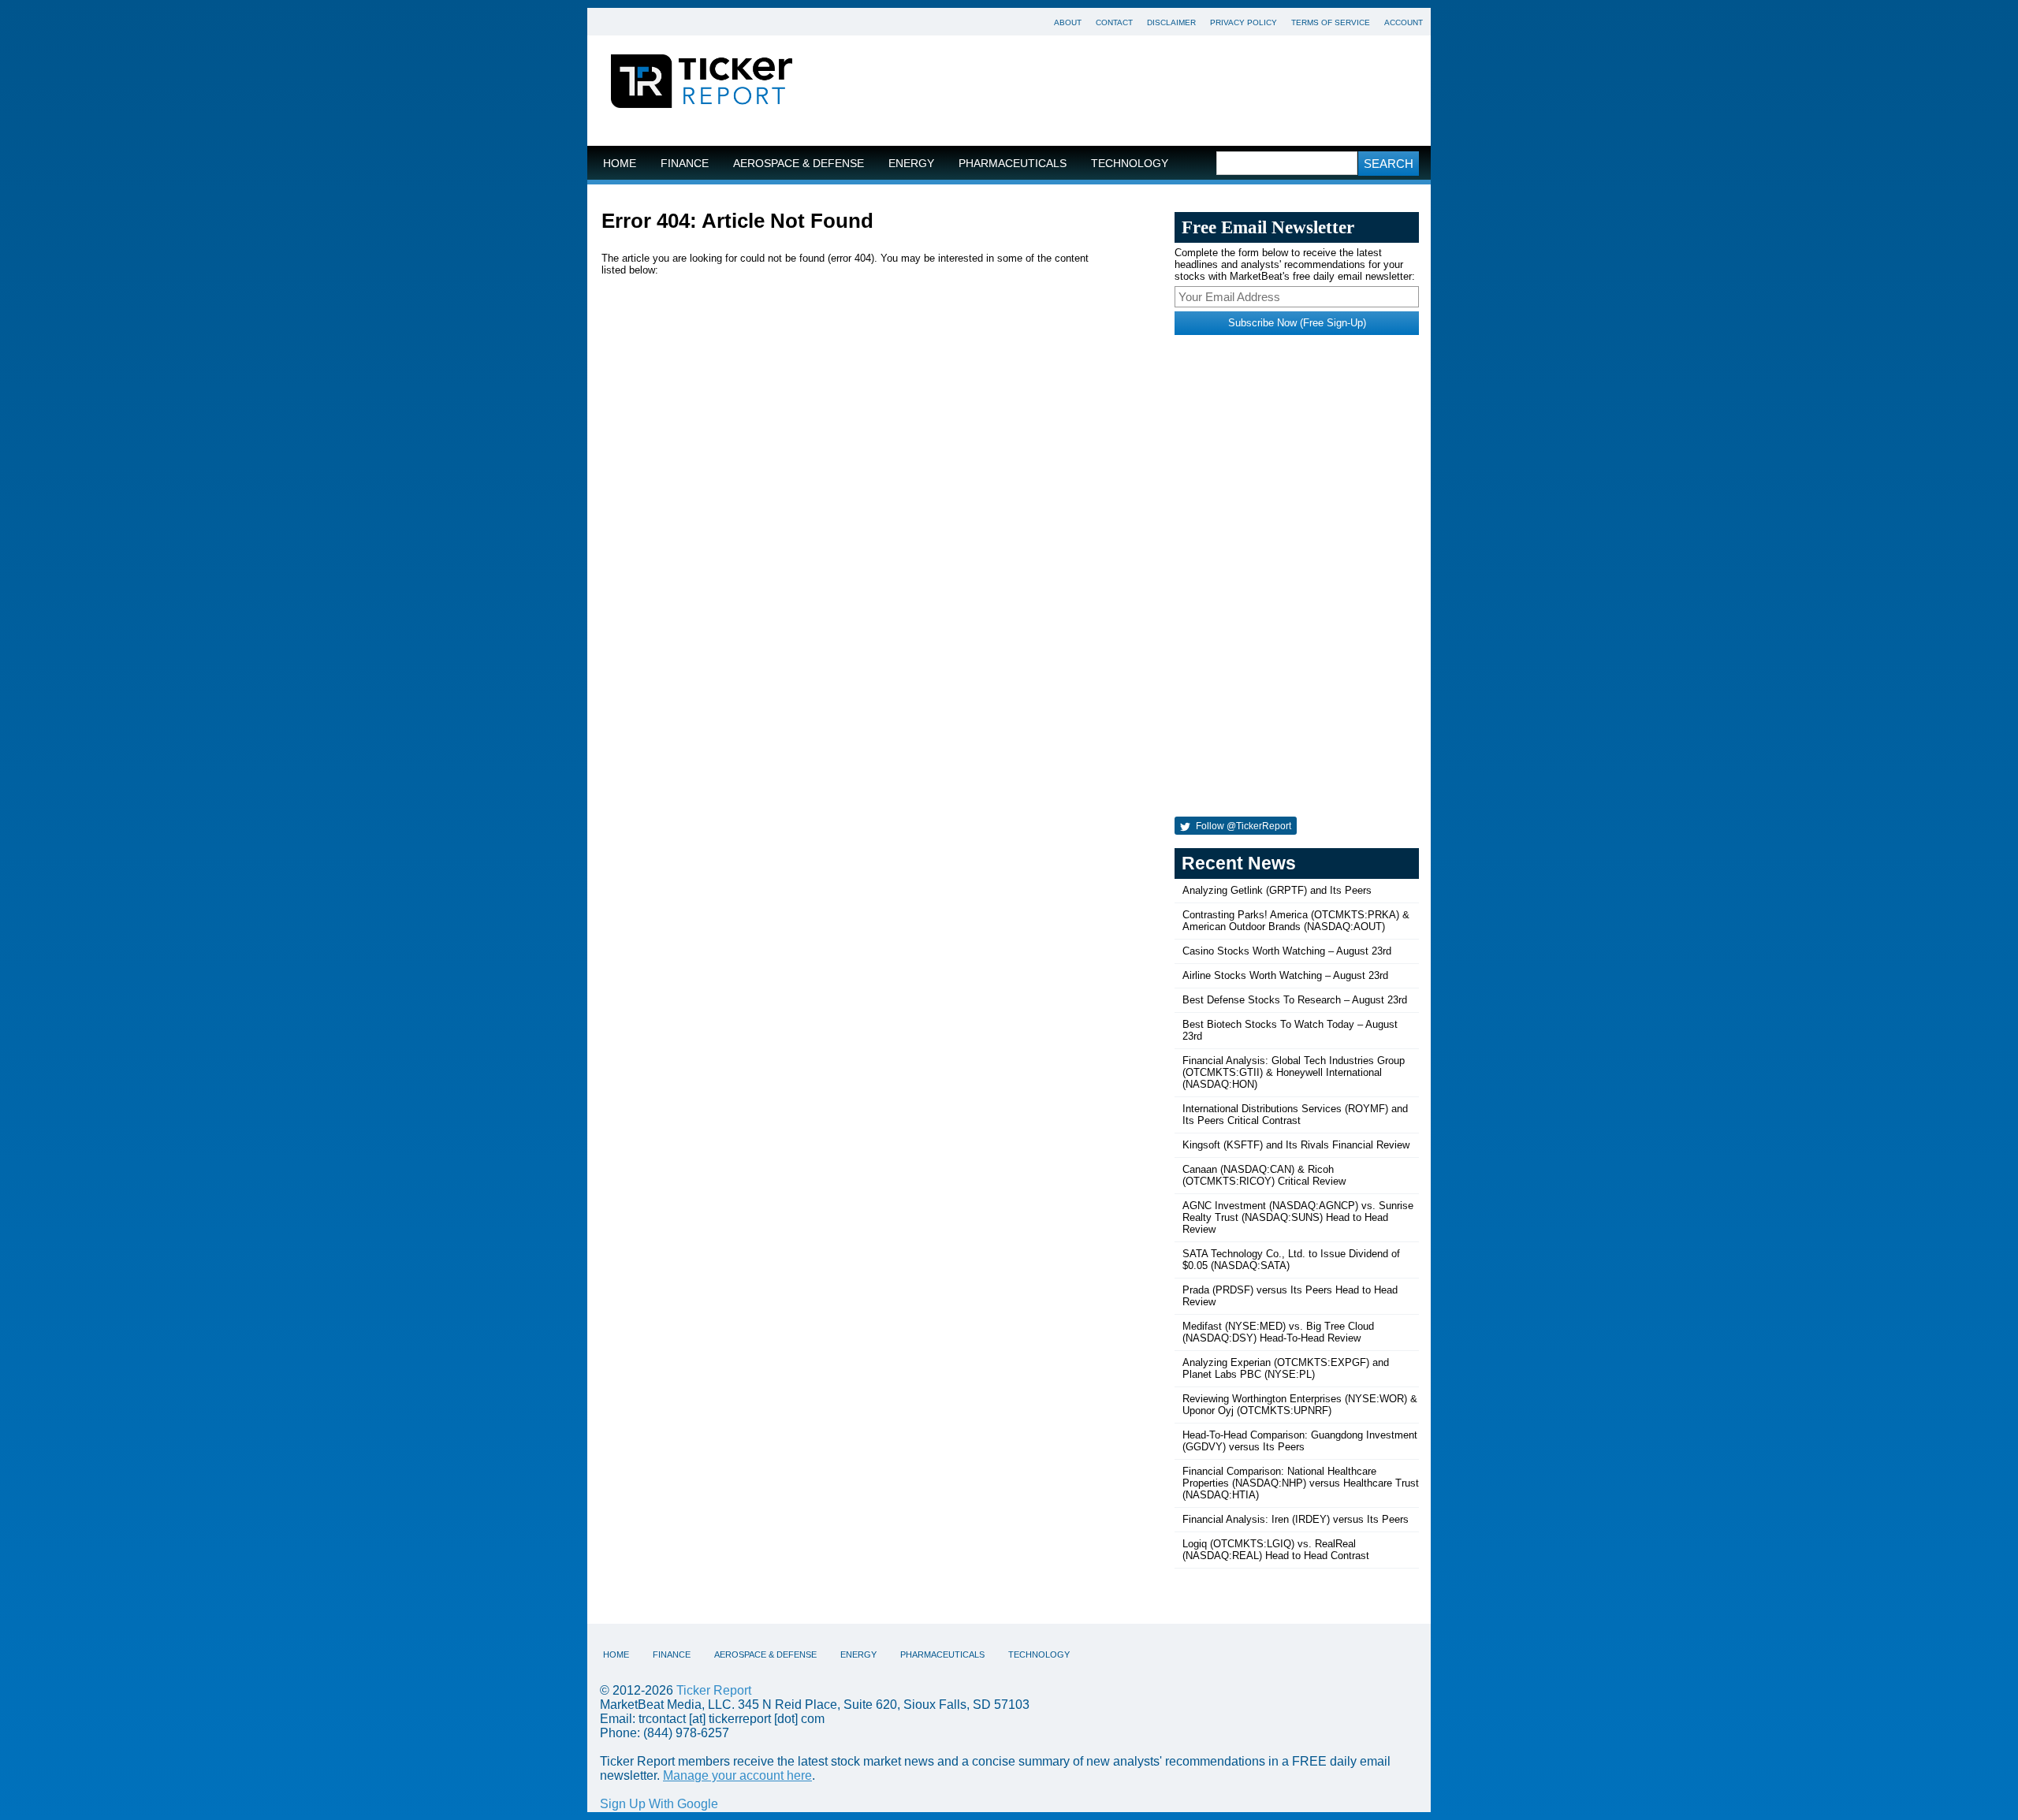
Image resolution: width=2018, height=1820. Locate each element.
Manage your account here (737, 1775)
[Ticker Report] (702, 84)
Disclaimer (1171, 22)
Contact (1114, 22)
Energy (911, 164)
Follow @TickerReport (1242, 826)
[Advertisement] (1123, 91)
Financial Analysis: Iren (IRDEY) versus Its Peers (1296, 1519)
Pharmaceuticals (1013, 164)
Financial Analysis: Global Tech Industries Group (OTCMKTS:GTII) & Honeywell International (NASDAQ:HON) (1294, 1072)
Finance (685, 164)
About (1068, 22)
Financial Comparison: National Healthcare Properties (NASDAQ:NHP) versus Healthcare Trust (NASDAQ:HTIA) (1301, 1483)
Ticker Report (714, 1690)
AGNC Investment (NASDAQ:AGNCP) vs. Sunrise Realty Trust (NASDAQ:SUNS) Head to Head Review (1298, 1217)
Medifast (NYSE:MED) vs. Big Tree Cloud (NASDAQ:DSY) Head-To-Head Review (1278, 1332)
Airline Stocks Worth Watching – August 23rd (1285, 975)
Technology (1130, 164)
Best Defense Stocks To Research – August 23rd (1295, 1000)
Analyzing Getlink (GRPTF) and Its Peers (1277, 890)
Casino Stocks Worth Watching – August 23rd (1287, 951)
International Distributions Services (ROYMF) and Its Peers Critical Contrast (1295, 1115)
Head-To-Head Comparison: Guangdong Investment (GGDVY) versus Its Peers (1300, 1441)
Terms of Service (1331, 22)
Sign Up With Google (659, 1804)
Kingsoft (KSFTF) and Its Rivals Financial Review (1296, 1145)
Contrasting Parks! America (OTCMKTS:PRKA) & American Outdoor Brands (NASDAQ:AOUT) (1296, 921)
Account (1404, 22)
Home (620, 164)
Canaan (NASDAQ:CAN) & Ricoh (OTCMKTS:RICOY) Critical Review (1264, 1175)
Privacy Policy (1244, 22)
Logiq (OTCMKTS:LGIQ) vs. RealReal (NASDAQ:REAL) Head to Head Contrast (1276, 1550)
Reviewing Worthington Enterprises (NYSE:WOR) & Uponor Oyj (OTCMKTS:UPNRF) (1300, 1405)
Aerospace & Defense (799, 164)
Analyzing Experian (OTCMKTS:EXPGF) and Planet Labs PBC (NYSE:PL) (1286, 1368)
